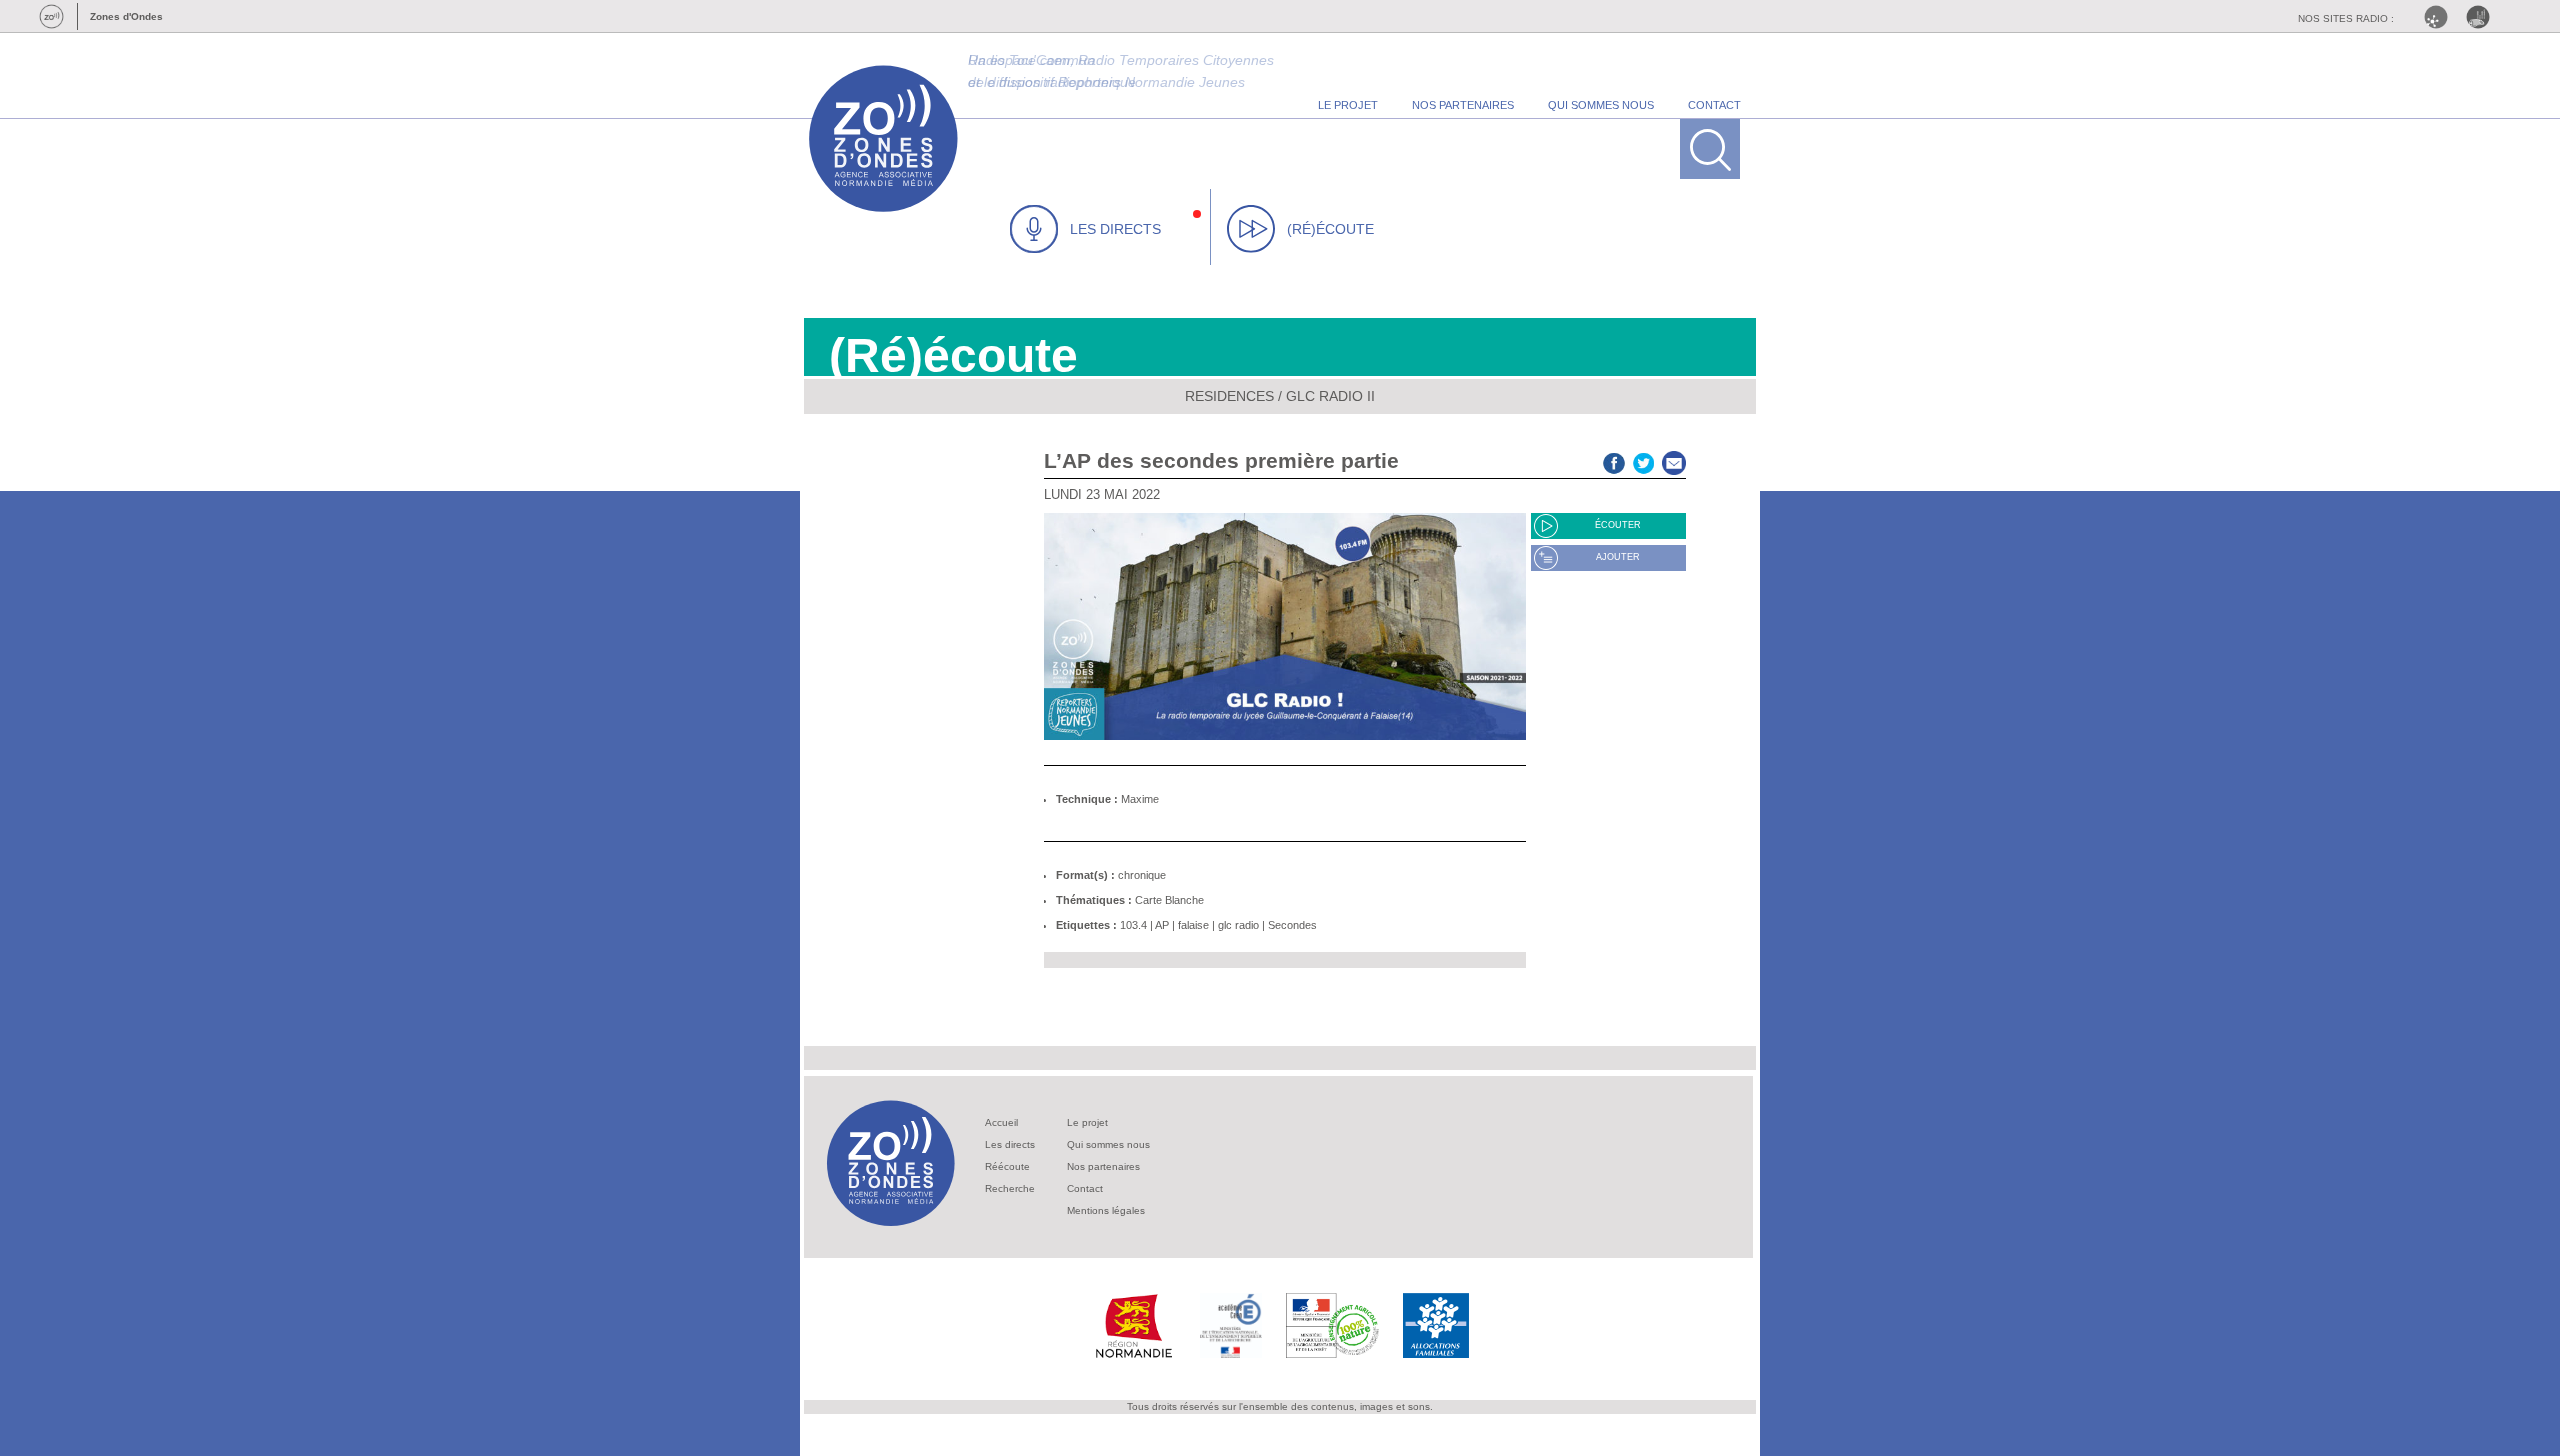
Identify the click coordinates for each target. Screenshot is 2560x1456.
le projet (1348, 105)
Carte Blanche (1169, 900)
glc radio (1238, 925)
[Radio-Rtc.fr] (2441, 17)
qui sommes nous (1601, 105)
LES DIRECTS (1115, 229)
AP (1162, 925)
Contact (1085, 1188)
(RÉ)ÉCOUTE (1330, 229)
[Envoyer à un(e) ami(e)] (1674, 460)
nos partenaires (1463, 105)
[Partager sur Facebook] (1614, 460)
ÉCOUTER (1618, 525)
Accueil (1001, 1122)
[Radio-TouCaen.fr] (2483, 17)
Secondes (1292, 925)
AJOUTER (1618, 557)
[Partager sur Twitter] (1644, 460)
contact (1714, 105)
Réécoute (1007, 1166)
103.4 (1133, 925)
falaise (1193, 925)
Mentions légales (1106, 1210)
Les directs (1010, 1144)
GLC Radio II (1330, 396)
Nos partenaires (1103, 1166)
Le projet (1087, 1122)
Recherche (1010, 1188)
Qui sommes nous (1108, 1144)
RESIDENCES (1229, 396)
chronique (1142, 875)
